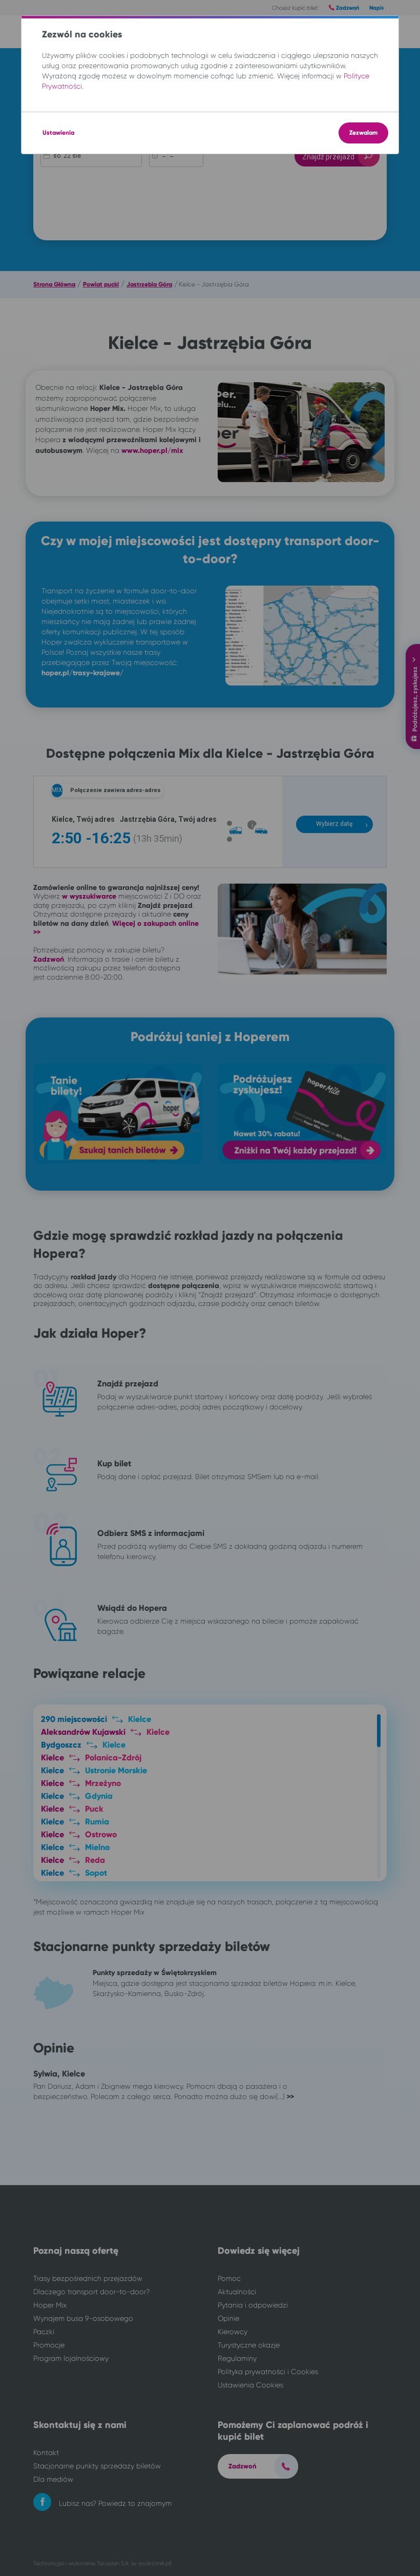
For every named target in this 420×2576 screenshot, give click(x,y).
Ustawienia (58, 133)
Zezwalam (363, 133)
